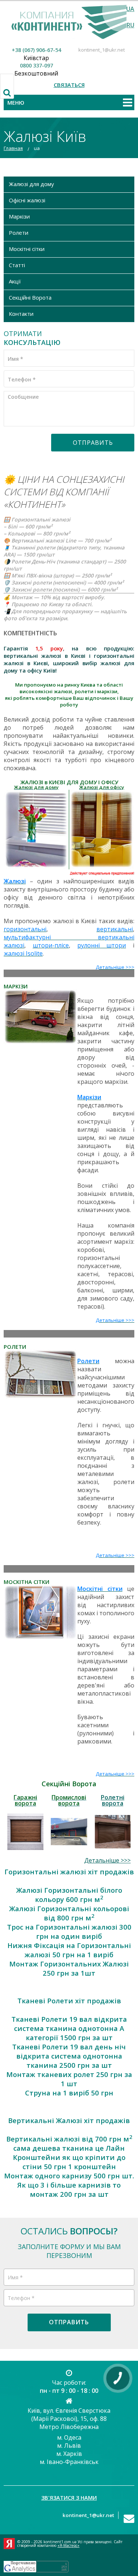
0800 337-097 (36, 65)
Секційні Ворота (30, 297)
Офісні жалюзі (27, 200)
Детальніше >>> (107, 1860)
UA (130, 9)
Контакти (21, 314)
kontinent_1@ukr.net (102, 50)
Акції (15, 281)
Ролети (19, 233)
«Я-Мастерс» (68, 2545)
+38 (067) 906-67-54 (36, 50)
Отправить (93, 443)
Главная (13, 148)
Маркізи (19, 216)
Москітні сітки (27, 249)
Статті (17, 265)
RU (130, 25)
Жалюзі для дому (31, 184)
